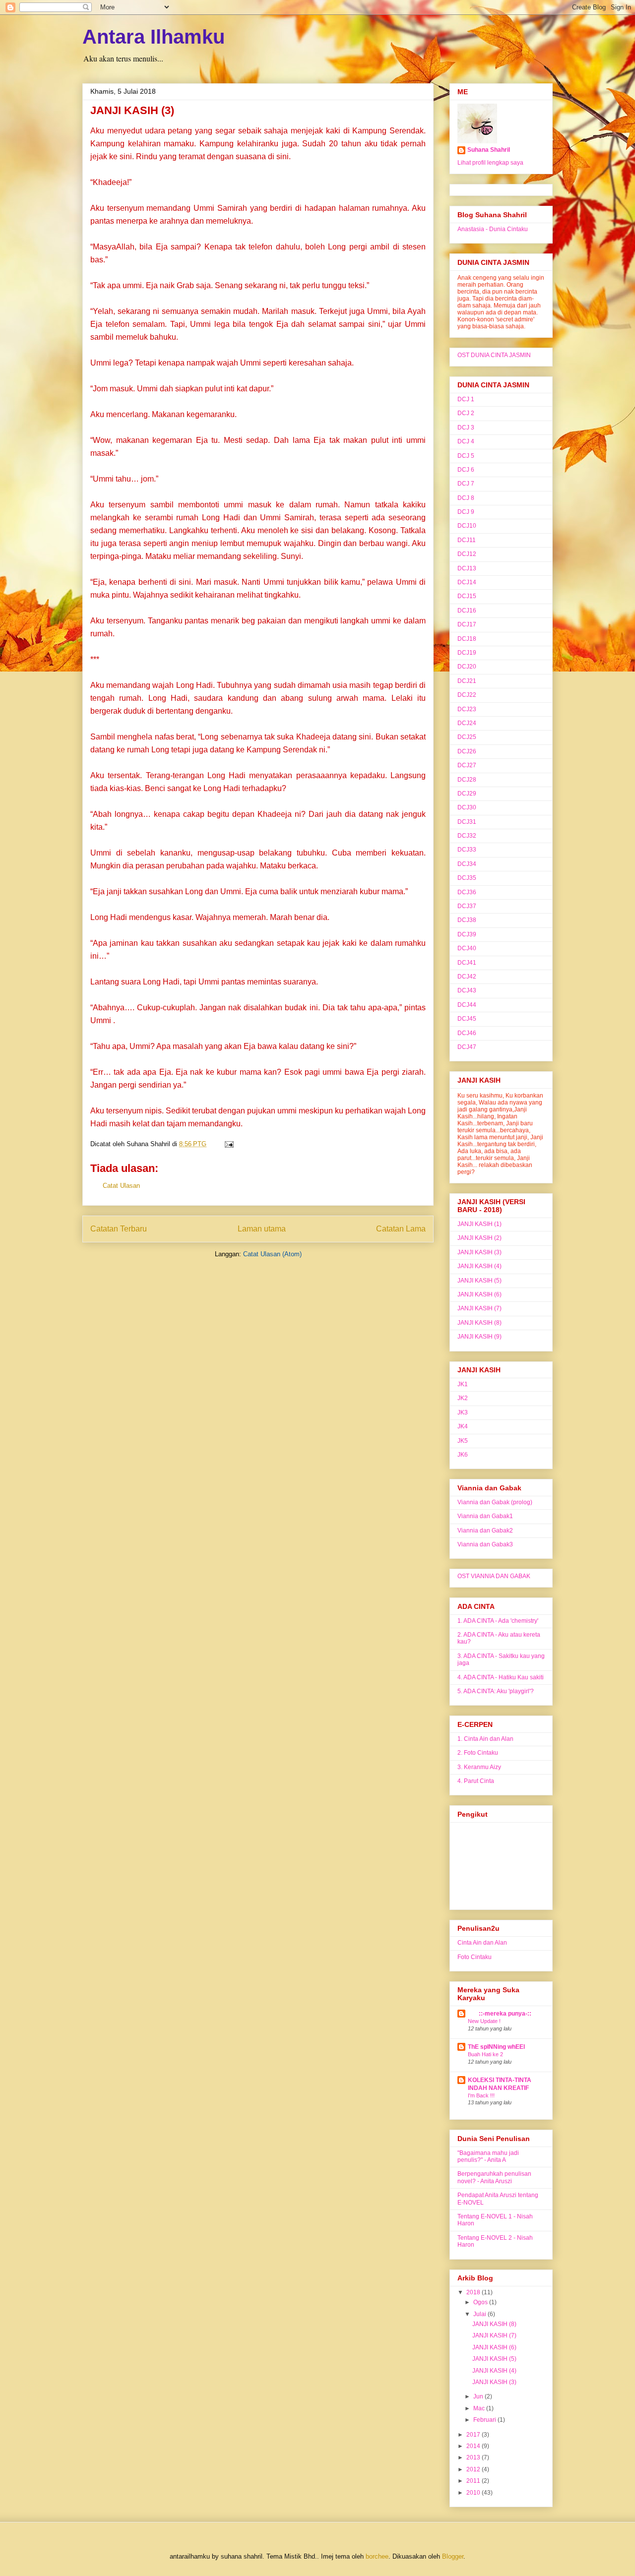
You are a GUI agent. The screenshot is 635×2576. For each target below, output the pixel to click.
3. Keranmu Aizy (479, 1767)
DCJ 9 (466, 512)
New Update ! (484, 2021)
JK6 (463, 1455)
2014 (474, 2446)
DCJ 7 (466, 484)
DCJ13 (467, 568)
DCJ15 (467, 596)
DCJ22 (467, 695)
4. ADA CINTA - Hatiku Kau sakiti (501, 1677)
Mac (480, 2408)
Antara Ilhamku (154, 37)
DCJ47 (467, 1047)
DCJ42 (467, 977)
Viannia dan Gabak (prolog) (495, 1502)
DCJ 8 (466, 498)
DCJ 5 (466, 456)
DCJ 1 (466, 399)
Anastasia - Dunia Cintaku (493, 229)
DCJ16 (467, 611)
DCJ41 (467, 963)
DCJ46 (467, 1033)
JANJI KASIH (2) (479, 1238)
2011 (474, 2481)
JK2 (463, 1398)
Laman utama (262, 1229)
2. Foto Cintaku (478, 1753)
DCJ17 (467, 624)
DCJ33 (467, 850)
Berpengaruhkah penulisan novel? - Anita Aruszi (494, 2177)
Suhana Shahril (489, 150)
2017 (474, 2435)
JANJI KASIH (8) (479, 1323)
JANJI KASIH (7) (479, 1308)
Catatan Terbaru (119, 1229)
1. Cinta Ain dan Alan (485, 1739)
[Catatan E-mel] (227, 1144)
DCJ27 (467, 765)
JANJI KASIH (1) (479, 1224)
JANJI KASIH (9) (479, 1337)
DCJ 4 (466, 441)
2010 (474, 2493)
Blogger (453, 2556)
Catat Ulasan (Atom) (272, 1254)
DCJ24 (467, 723)
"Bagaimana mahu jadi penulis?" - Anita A (488, 2156)
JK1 (463, 1384)
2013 (474, 2457)
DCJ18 (467, 639)
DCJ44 (467, 1005)
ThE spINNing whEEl (496, 2047)
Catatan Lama (401, 1229)
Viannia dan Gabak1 (485, 1516)
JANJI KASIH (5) (479, 1281)
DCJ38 (467, 920)
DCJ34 (467, 864)
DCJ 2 (466, 413)
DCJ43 (467, 990)
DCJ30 (467, 807)
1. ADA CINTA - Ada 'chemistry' (498, 1621)
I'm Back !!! (481, 2095)
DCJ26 (467, 751)
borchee (377, 2556)
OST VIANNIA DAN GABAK (494, 1576)
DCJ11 (467, 540)
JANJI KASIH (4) (479, 1266)
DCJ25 (467, 737)
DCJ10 (467, 526)
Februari (485, 2420)
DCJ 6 (466, 470)
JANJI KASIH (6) (479, 1294)
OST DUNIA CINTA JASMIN (494, 355)
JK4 (463, 1426)
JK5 (463, 1441)
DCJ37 (467, 906)
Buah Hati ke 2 (485, 2054)
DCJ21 (467, 681)
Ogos (481, 2302)
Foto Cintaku (475, 1957)
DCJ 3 (466, 428)
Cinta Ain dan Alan (482, 1943)
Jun (479, 2396)
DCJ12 (467, 554)
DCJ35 (467, 878)
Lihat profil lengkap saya (490, 163)
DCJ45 (467, 1019)
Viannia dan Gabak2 (485, 1531)
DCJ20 (467, 667)
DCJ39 (467, 934)
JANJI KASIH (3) (132, 110)
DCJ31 (467, 822)
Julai (480, 2314)
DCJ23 (467, 709)
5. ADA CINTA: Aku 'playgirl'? (496, 1691)
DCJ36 (467, 892)
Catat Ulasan (121, 1186)
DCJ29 (467, 794)
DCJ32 (467, 836)
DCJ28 (467, 780)
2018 (474, 2292)
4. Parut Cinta (476, 1781)
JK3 (463, 1412)
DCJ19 (467, 653)
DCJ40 (467, 948)
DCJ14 (467, 582)
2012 (474, 2469)
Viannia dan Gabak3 (485, 1544)
